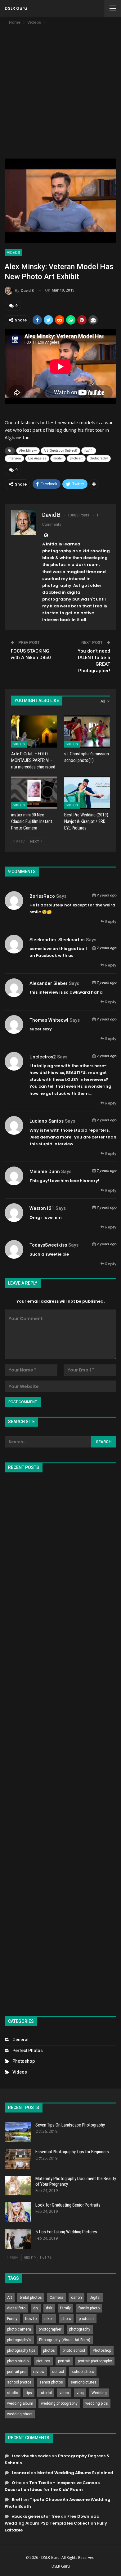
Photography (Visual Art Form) (65, 2340)
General (20, 2040)
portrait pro (16, 2372)
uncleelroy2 (43, 1057)
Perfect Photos (28, 2051)
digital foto (16, 2308)
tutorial (46, 2393)
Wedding (99, 2393)
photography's (19, 2340)
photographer (50, 2329)
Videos (13, 253)
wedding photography (59, 2403)
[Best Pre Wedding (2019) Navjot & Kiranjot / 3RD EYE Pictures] (87, 793)
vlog (80, 2393)
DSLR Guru (16, 8)
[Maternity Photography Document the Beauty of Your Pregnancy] (18, 2186)
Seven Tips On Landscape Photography (70, 2125)
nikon (49, 2319)
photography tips (21, 2350)
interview (14, 458)
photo (66, 2319)
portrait (64, 2361)
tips (29, 2393)
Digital (95, 2298)
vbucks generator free (36, 2516)
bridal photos (31, 2298)
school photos (19, 2382)
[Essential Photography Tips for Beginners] (18, 2159)
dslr (49, 2308)
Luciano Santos (47, 1121)
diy (36, 2308)
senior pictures (84, 2382)
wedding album (20, 2403)
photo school (74, 2350)
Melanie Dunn (45, 1172)
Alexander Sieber (49, 983)
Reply (110, 922)
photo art (76, 458)
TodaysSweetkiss (48, 1245)
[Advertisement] (60, 90)
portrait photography (95, 2361)
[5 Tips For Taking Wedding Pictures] (18, 2239)
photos (49, 2350)
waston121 (42, 1208)
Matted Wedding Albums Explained (75, 2473)
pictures (43, 2361)
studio (13, 2393)
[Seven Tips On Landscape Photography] (18, 2132)
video (64, 2393)
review (39, 2372)
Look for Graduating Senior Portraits (68, 2205)
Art (10, 2298)
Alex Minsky (28, 451)
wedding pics (97, 2403)
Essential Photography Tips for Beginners (72, 2152)
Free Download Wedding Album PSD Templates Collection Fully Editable (56, 2523)
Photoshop (24, 2061)
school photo (83, 2372)
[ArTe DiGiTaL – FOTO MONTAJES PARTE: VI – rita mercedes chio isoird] (34, 732)
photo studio (18, 2361)
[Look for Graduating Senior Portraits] (18, 2212)
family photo (89, 2308)
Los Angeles (37, 458)
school (58, 2372)
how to (31, 2319)
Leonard (21, 2473)
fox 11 (89, 451)
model (58, 458)
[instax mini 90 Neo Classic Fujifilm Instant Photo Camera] (34, 793)
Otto (17, 2483)
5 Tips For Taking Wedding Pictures (66, 2232)
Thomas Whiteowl (49, 1020)
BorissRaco (42, 896)
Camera (56, 2298)
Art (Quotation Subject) (60, 451)
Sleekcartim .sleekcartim (57, 940)
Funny (12, 2319)
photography (99, 458)
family (65, 2308)
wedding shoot (20, 2414)
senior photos (51, 2382)
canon (76, 2298)
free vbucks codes (31, 2456)
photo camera (19, 2329)
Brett (17, 2500)
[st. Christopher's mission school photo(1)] (87, 732)
